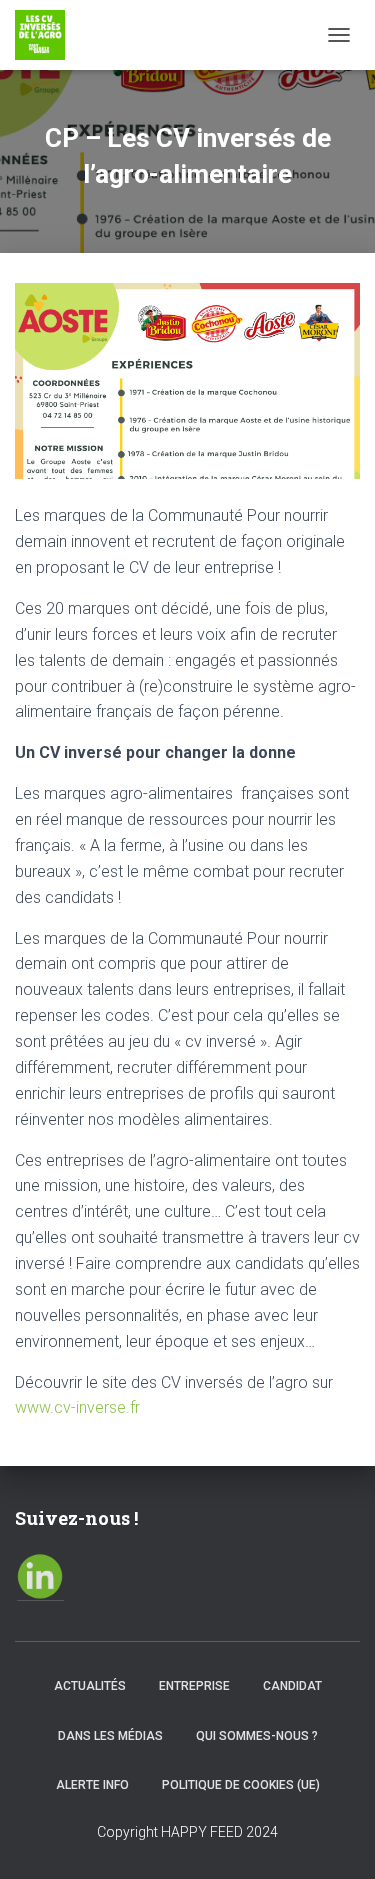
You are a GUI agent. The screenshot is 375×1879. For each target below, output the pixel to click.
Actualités (90, 1686)
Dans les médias (110, 1736)
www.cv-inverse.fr (77, 1407)
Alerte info (92, 1785)
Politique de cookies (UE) (241, 1785)
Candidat (292, 1686)
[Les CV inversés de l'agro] (47, 35)
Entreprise (194, 1686)
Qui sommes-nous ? (257, 1736)
